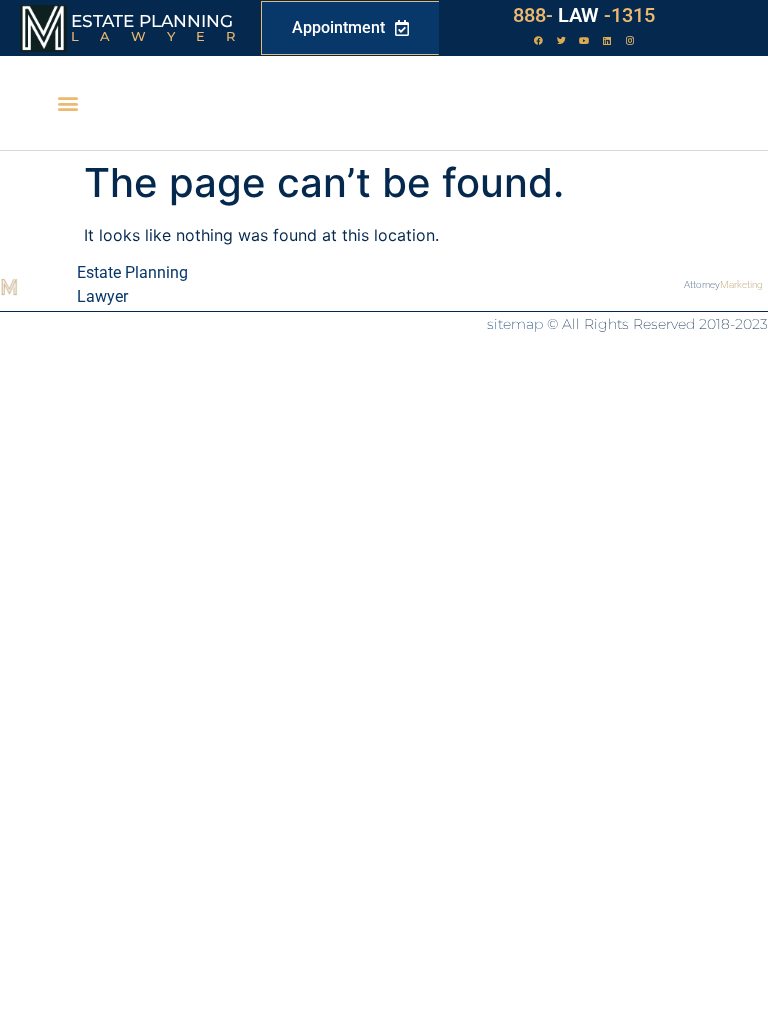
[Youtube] (584, 41)
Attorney (723, 284)
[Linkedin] (607, 41)
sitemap (515, 324)
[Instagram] (630, 41)
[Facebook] (538, 41)
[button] (68, 103)
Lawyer (163, 36)
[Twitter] (561, 41)
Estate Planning (152, 21)
